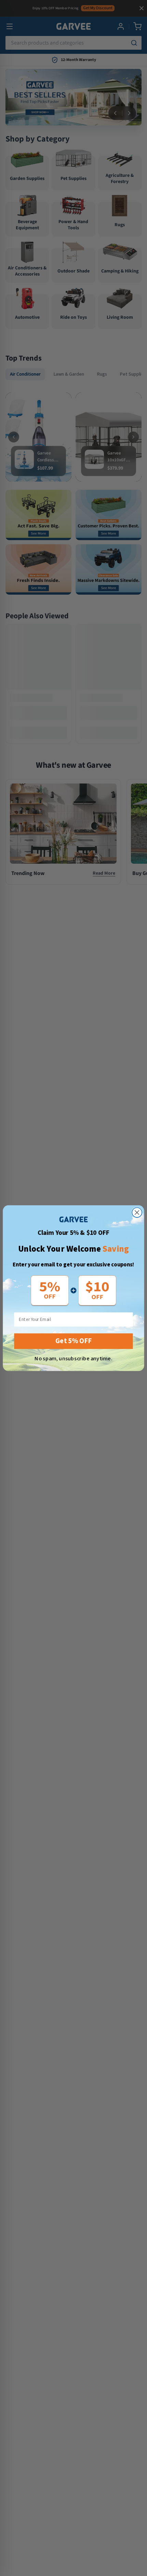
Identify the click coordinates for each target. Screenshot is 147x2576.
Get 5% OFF (73, 1341)
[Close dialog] (137, 1212)
